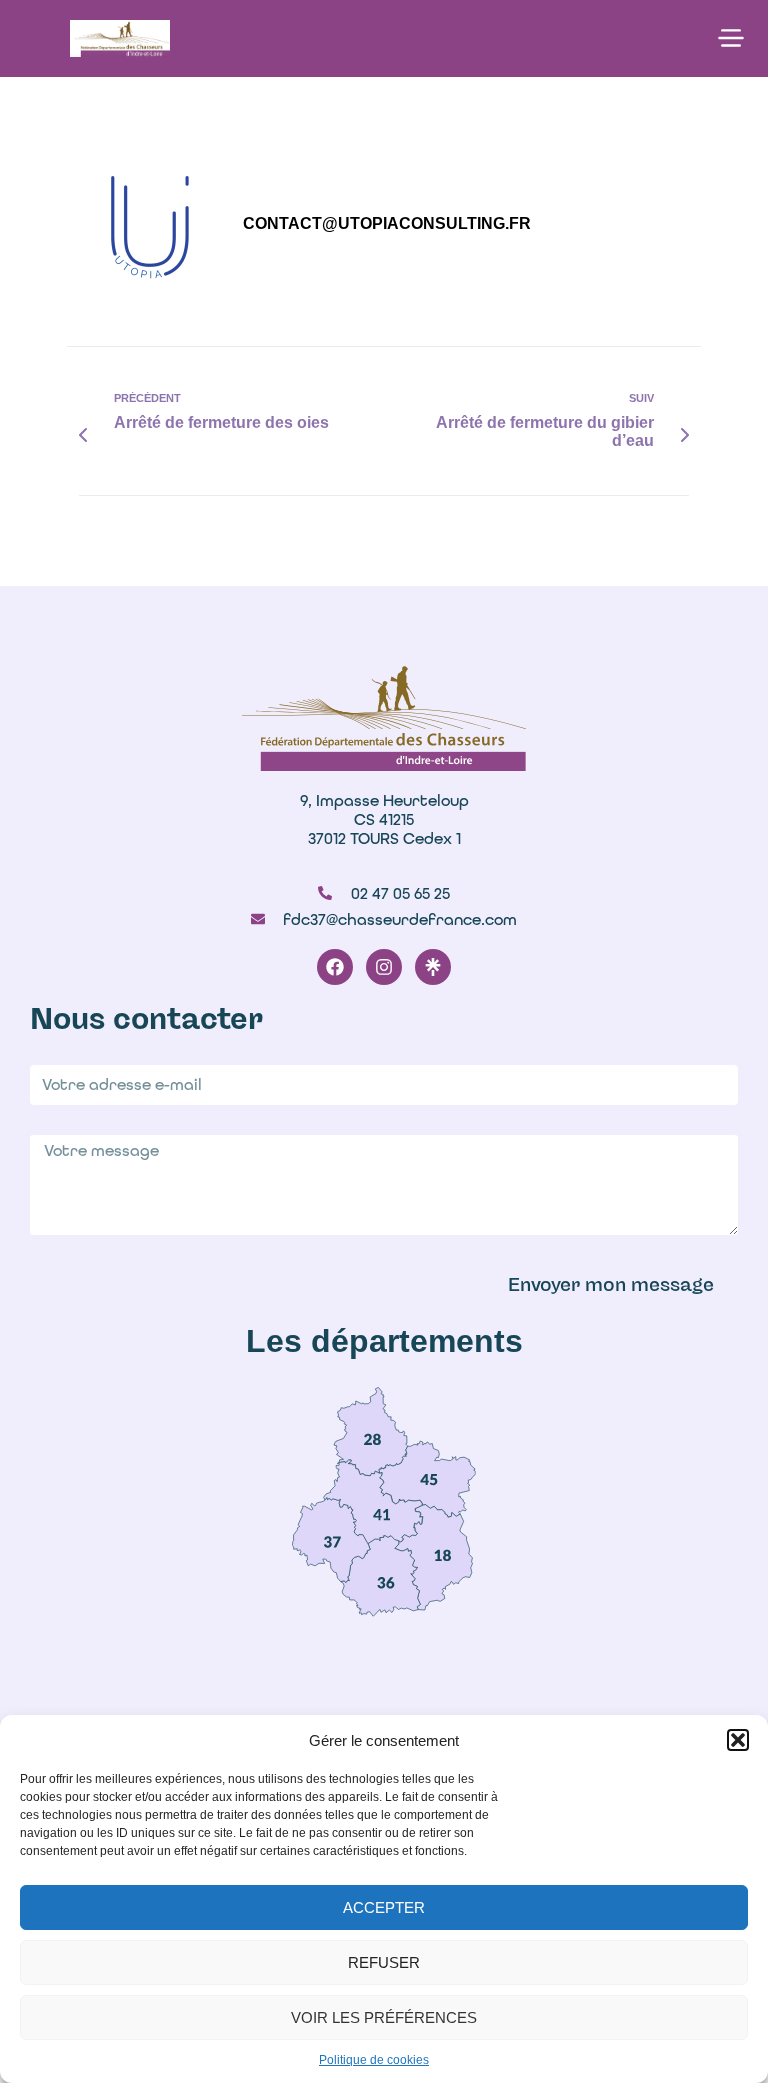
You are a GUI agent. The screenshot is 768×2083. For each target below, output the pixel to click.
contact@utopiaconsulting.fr (387, 223)
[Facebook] (335, 967)
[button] (738, 1740)
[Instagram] (384, 967)
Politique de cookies (374, 2060)
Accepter (384, 1907)
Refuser (384, 1962)
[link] (371, 1431)
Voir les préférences (384, 2017)
